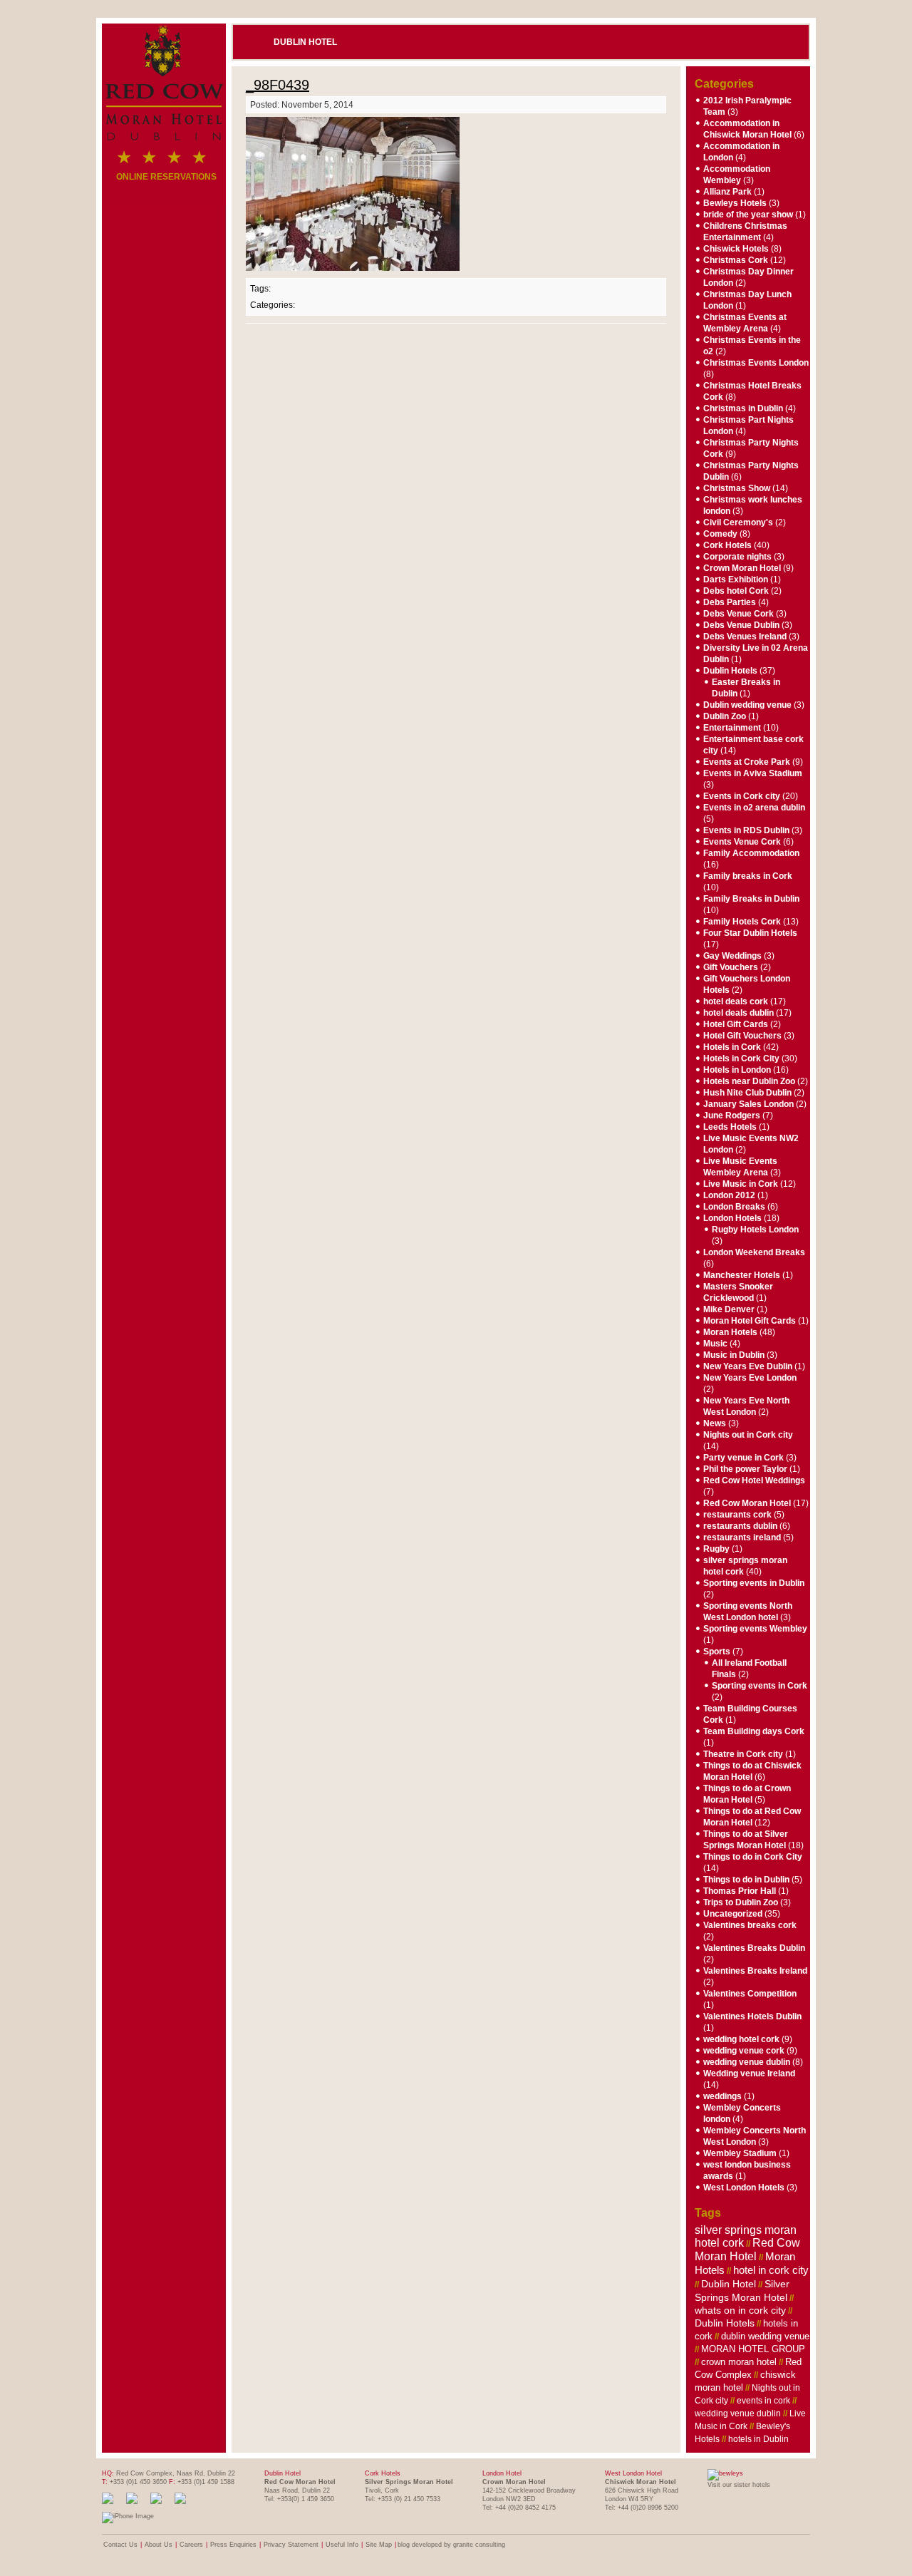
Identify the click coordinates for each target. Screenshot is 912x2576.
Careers (191, 2545)
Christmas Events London (756, 363)
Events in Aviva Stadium (753, 773)
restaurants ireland (742, 1537)
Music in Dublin (734, 1355)
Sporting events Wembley (755, 1629)
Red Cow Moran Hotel (747, 1503)
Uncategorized (733, 1914)
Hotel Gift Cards (736, 1024)
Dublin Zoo (725, 716)
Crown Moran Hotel (742, 568)
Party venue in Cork (743, 1458)
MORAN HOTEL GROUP (753, 2349)
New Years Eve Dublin (748, 1366)
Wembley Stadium (740, 2153)
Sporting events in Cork (760, 1686)
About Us (159, 2545)
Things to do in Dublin (746, 1880)
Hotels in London (737, 1070)
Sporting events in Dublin (754, 1583)
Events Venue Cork (742, 842)
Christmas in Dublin (743, 408)
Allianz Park (727, 192)
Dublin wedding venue (747, 705)
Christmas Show (737, 488)
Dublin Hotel (305, 42)
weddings (722, 2096)
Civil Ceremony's (738, 522)
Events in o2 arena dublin (754, 808)
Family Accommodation (751, 853)
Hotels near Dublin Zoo (749, 1081)
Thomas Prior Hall (740, 1891)
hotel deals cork (736, 1001)
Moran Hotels (730, 1332)
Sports (717, 1652)
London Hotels (732, 1218)
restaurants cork (737, 1515)
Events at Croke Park (747, 762)
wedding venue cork (744, 2051)
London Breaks (734, 1207)
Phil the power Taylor (745, 1469)
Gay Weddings (732, 956)
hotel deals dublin (739, 1013)
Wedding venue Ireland (749, 2073)
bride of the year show (748, 215)
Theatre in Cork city (743, 1754)
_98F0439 (278, 85)
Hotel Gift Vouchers (742, 1036)
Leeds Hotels (730, 1127)
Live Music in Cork (741, 1184)
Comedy (720, 534)
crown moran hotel (739, 2362)
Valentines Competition (750, 1994)
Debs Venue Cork (739, 614)
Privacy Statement (291, 2545)
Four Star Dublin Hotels (750, 933)
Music (715, 1344)
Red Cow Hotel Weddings (754, 1480)
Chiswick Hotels (736, 249)
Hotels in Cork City (741, 1058)
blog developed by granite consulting (451, 2545)
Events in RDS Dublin (746, 830)
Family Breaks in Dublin (751, 899)
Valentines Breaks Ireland (755, 1971)
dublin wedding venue (765, 2336)
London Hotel (502, 2473)
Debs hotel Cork (736, 591)
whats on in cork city (740, 2310)
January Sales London (748, 1104)
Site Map (379, 2545)
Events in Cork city (742, 796)
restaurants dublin (740, 1526)
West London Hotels (744, 2188)
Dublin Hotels (730, 671)
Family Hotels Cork (742, 922)
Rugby (716, 1549)
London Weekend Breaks (754, 1252)
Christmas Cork (736, 260)
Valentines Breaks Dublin (754, 1948)
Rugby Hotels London (755, 1230)
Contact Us (120, 2545)
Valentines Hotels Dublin (752, 2016)
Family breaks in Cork (748, 876)
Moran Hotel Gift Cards (750, 1321)
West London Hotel (633, 2473)
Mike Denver (729, 1309)
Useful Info (342, 2545)
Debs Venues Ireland (745, 637)
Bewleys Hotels (735, 203)
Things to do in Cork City (753, 1857)
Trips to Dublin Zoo (741, 1902)
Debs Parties (730, 602)
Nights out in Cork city (748, 1435)
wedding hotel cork (741, 2039)
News (715, 1423)
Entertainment (732, 728)
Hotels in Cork (732, 1047)
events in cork (763, 2401)
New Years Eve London (750, 1378)
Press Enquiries (233, 2545)
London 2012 (729, 1195)
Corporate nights (737, 557)
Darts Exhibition (736, 579)
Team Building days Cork (754, 1731)
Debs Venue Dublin (741, 625)
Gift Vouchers (731, 967)
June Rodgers (732, 1116)
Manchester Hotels (742, 1275)
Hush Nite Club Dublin (747, 1093)
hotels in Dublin (758, 2439)
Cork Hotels (727, 545)
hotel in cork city (771, 2270)
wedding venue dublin (747, 2062)
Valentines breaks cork (750, 1925)
